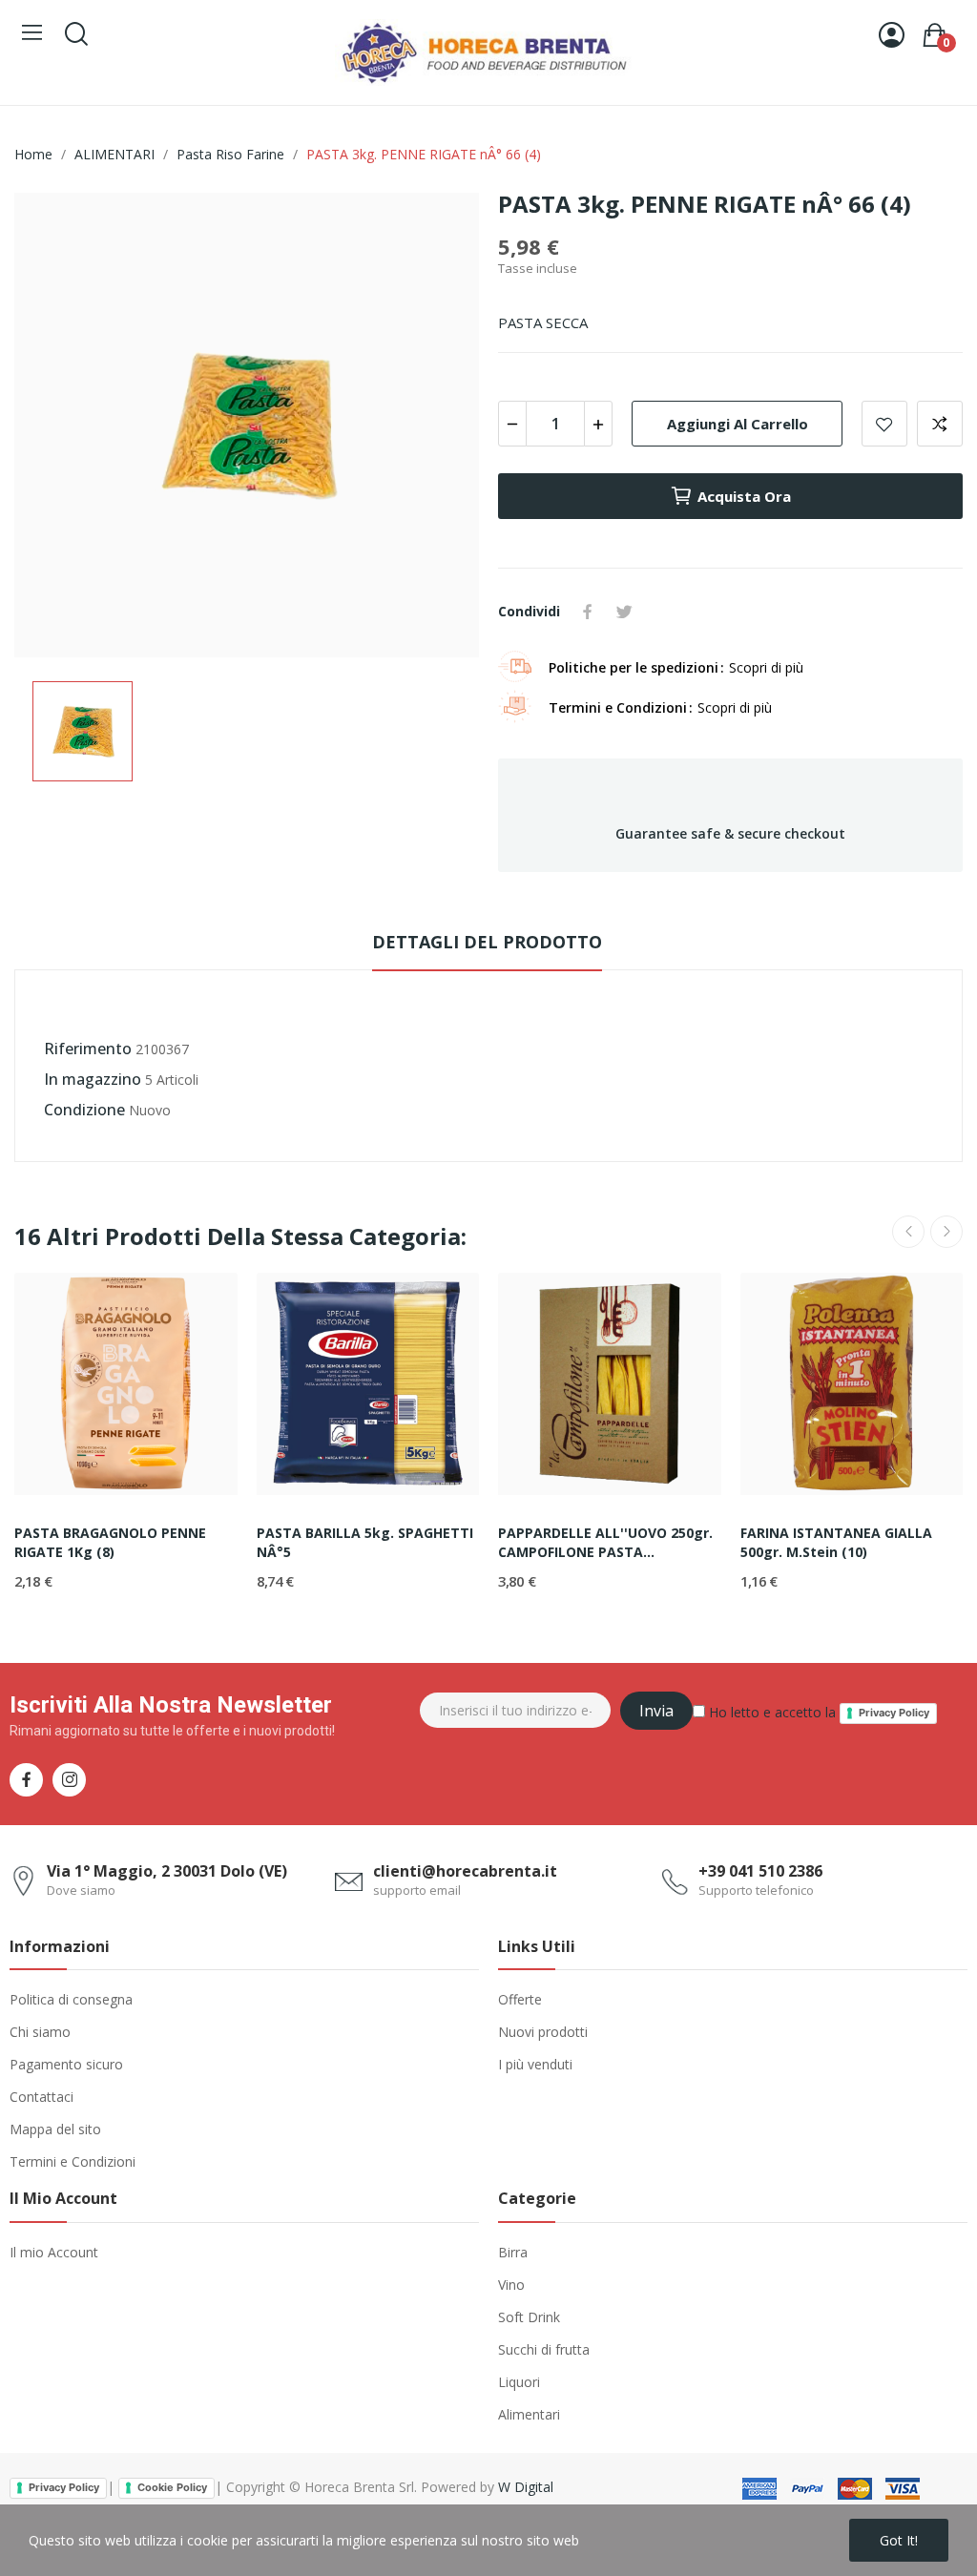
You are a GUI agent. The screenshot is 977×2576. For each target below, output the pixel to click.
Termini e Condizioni (73, 2161)
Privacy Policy (894, 1713)
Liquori (519, 2382)
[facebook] (26, 1780)
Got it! (899, 2540)
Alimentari (529, 2414)
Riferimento (88, 1049)
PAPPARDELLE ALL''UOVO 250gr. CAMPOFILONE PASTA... (605, 1542)
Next (946, 1232)
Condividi (588, 612)
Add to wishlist (884, 424)
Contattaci (42, 2097)
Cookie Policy (172, 2487)
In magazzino (93, 1079)
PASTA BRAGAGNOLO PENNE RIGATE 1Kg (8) (110, 1542)
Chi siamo (40, 2032)
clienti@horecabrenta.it (465, 1871)
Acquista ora (744, 496)
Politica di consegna (71, 1999)
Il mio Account (54, 2252)
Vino (511, 2285)
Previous (908, 1232)
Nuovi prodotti (543, 2032)
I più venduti (535, 2064)
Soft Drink (529, 2317)
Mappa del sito (55, 2129)
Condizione (84, 1110)
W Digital (526, 2487)
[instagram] (69, 1780)
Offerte (520, 1999)
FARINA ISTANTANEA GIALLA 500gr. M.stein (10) (836, 1542)
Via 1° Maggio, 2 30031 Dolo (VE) (167, 1871)
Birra (513, 2252)
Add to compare (940, 424)
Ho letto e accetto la (817, 1712)
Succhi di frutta (544, 2349)
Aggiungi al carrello (738, 424)
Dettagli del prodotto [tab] (487, 942)
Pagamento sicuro (66, 2064)
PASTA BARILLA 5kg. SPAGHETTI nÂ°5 (365, 1542)
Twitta (624, 612)
